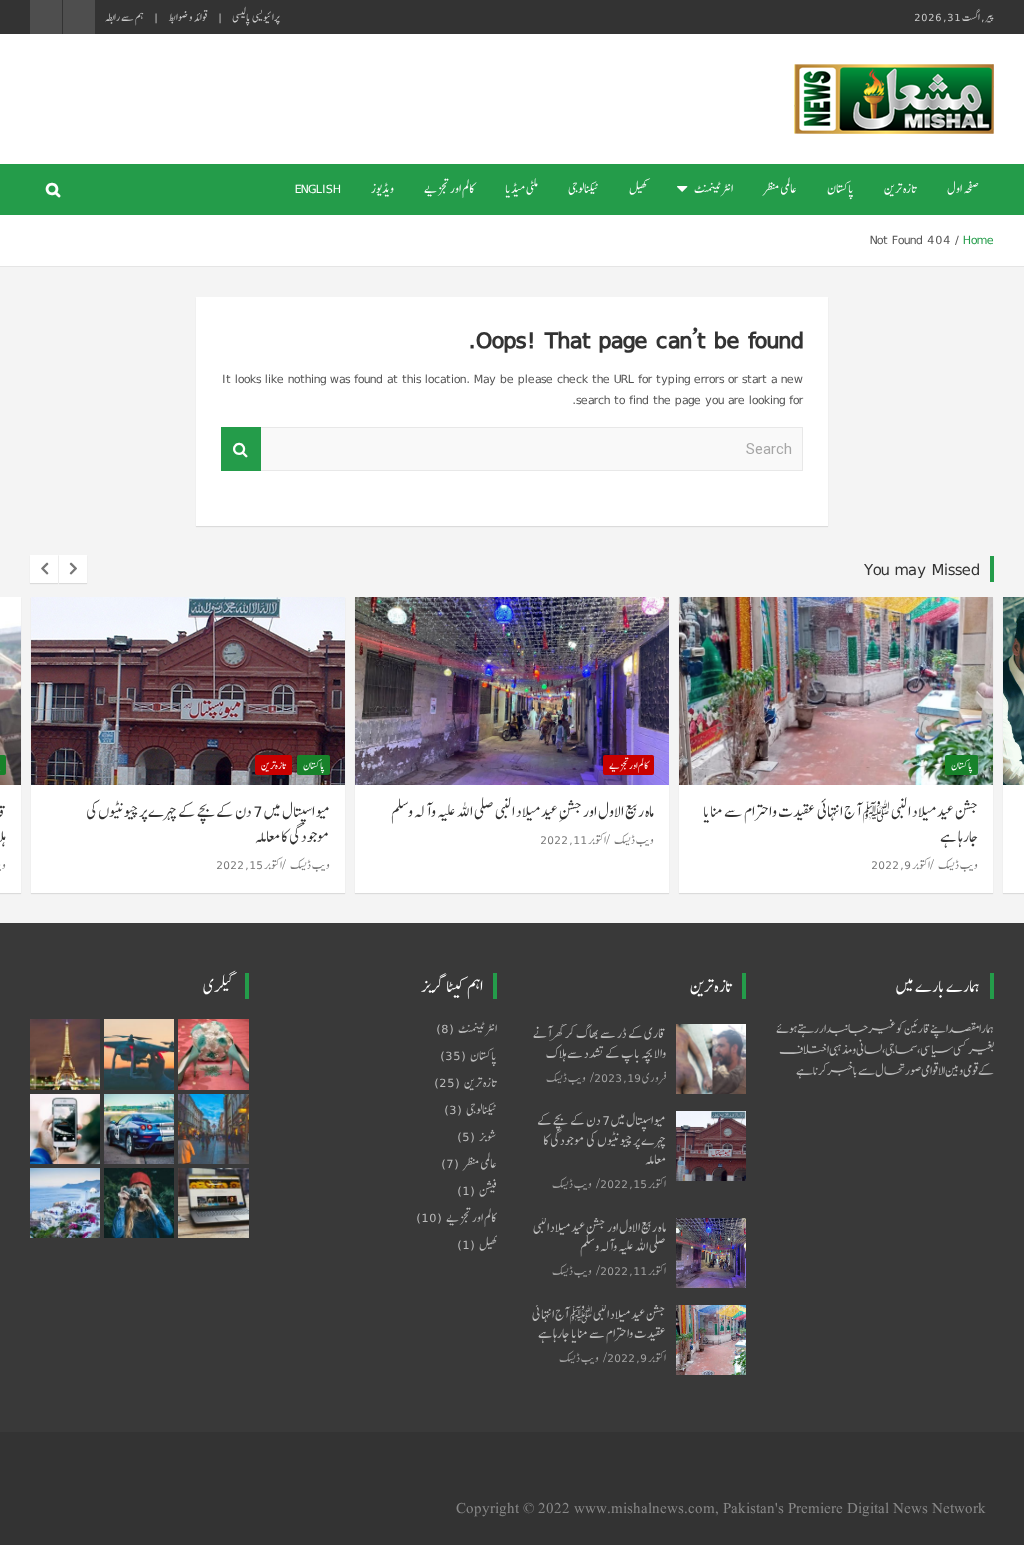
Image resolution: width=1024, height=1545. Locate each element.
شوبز (488, 1137)
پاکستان (840, 189)
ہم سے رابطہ (124, 17)
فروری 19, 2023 (630, 1077)
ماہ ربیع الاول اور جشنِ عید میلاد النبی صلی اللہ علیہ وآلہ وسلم (522, 811)
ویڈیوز (382, 189)
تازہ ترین (900, 189)
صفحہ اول (963, 189)
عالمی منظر (780, 189)
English (318, 189)
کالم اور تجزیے (449, 189)
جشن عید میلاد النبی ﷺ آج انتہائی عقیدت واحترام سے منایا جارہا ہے (840, 824)
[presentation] (44, 569)
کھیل (638, 189)
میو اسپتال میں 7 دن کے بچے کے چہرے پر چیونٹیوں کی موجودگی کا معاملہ (208, 824)
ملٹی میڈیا (521, 189)
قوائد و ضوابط (188, 17)
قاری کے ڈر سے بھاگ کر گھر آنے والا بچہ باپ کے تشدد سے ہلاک (599, 1043)
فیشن (488, 1191)
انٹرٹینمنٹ (713, 189)
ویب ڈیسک (310, 864)
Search (241, 449)
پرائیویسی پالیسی (256, 17)
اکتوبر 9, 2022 (900, 864)
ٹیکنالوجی (583, 189)
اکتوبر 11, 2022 (573, 839)
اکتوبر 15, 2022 (249, 864)
